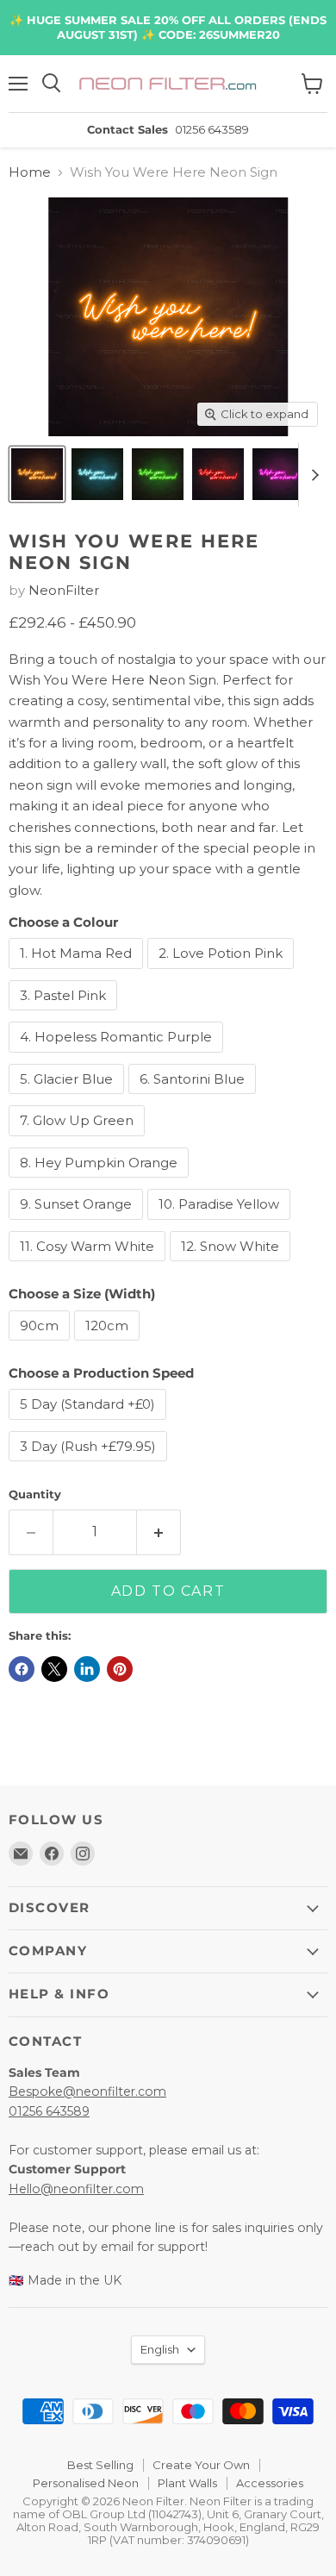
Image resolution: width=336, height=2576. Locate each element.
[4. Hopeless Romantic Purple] (118, 1057)
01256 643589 (49, 2111)
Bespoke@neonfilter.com (87, 2091)
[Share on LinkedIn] (87, 1669)
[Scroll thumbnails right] (312, 475)
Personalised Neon (86, 2483)
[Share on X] (54, 1669)
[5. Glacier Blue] (68, 1098)
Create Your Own (201, 2465)
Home (30, 172)
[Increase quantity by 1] (159, 1532)
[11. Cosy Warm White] (89, 1265)
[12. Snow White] (232, 1265)
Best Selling (100, 2465)
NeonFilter (64, 590)
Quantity (35, 1494)
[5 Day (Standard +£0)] (90, 1424)
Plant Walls (187, 2483)
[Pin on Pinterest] (120, 1669)
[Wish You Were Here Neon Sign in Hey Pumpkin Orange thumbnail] (37, 474)
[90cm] (41, 1344)
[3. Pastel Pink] (65, 1014)
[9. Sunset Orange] (78, 1224)
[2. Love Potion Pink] (223, 973)
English (160, 2349)
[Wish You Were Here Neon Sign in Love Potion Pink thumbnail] (278, 474)
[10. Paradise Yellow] (221, 1224)
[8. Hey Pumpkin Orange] (101, 1182)
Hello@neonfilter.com (76, 2189)
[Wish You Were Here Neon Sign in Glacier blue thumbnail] (97, 474)
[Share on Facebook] (22, 1669)
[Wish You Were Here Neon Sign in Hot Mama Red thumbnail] (218, 474)
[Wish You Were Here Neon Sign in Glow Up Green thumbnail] (158, 474)
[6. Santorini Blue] (194, 1098)
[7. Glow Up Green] (79, 1140)
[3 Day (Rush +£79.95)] (90, 1465)
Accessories (270, 2483)
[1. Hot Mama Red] (78, 973)
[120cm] (109, 1344)
